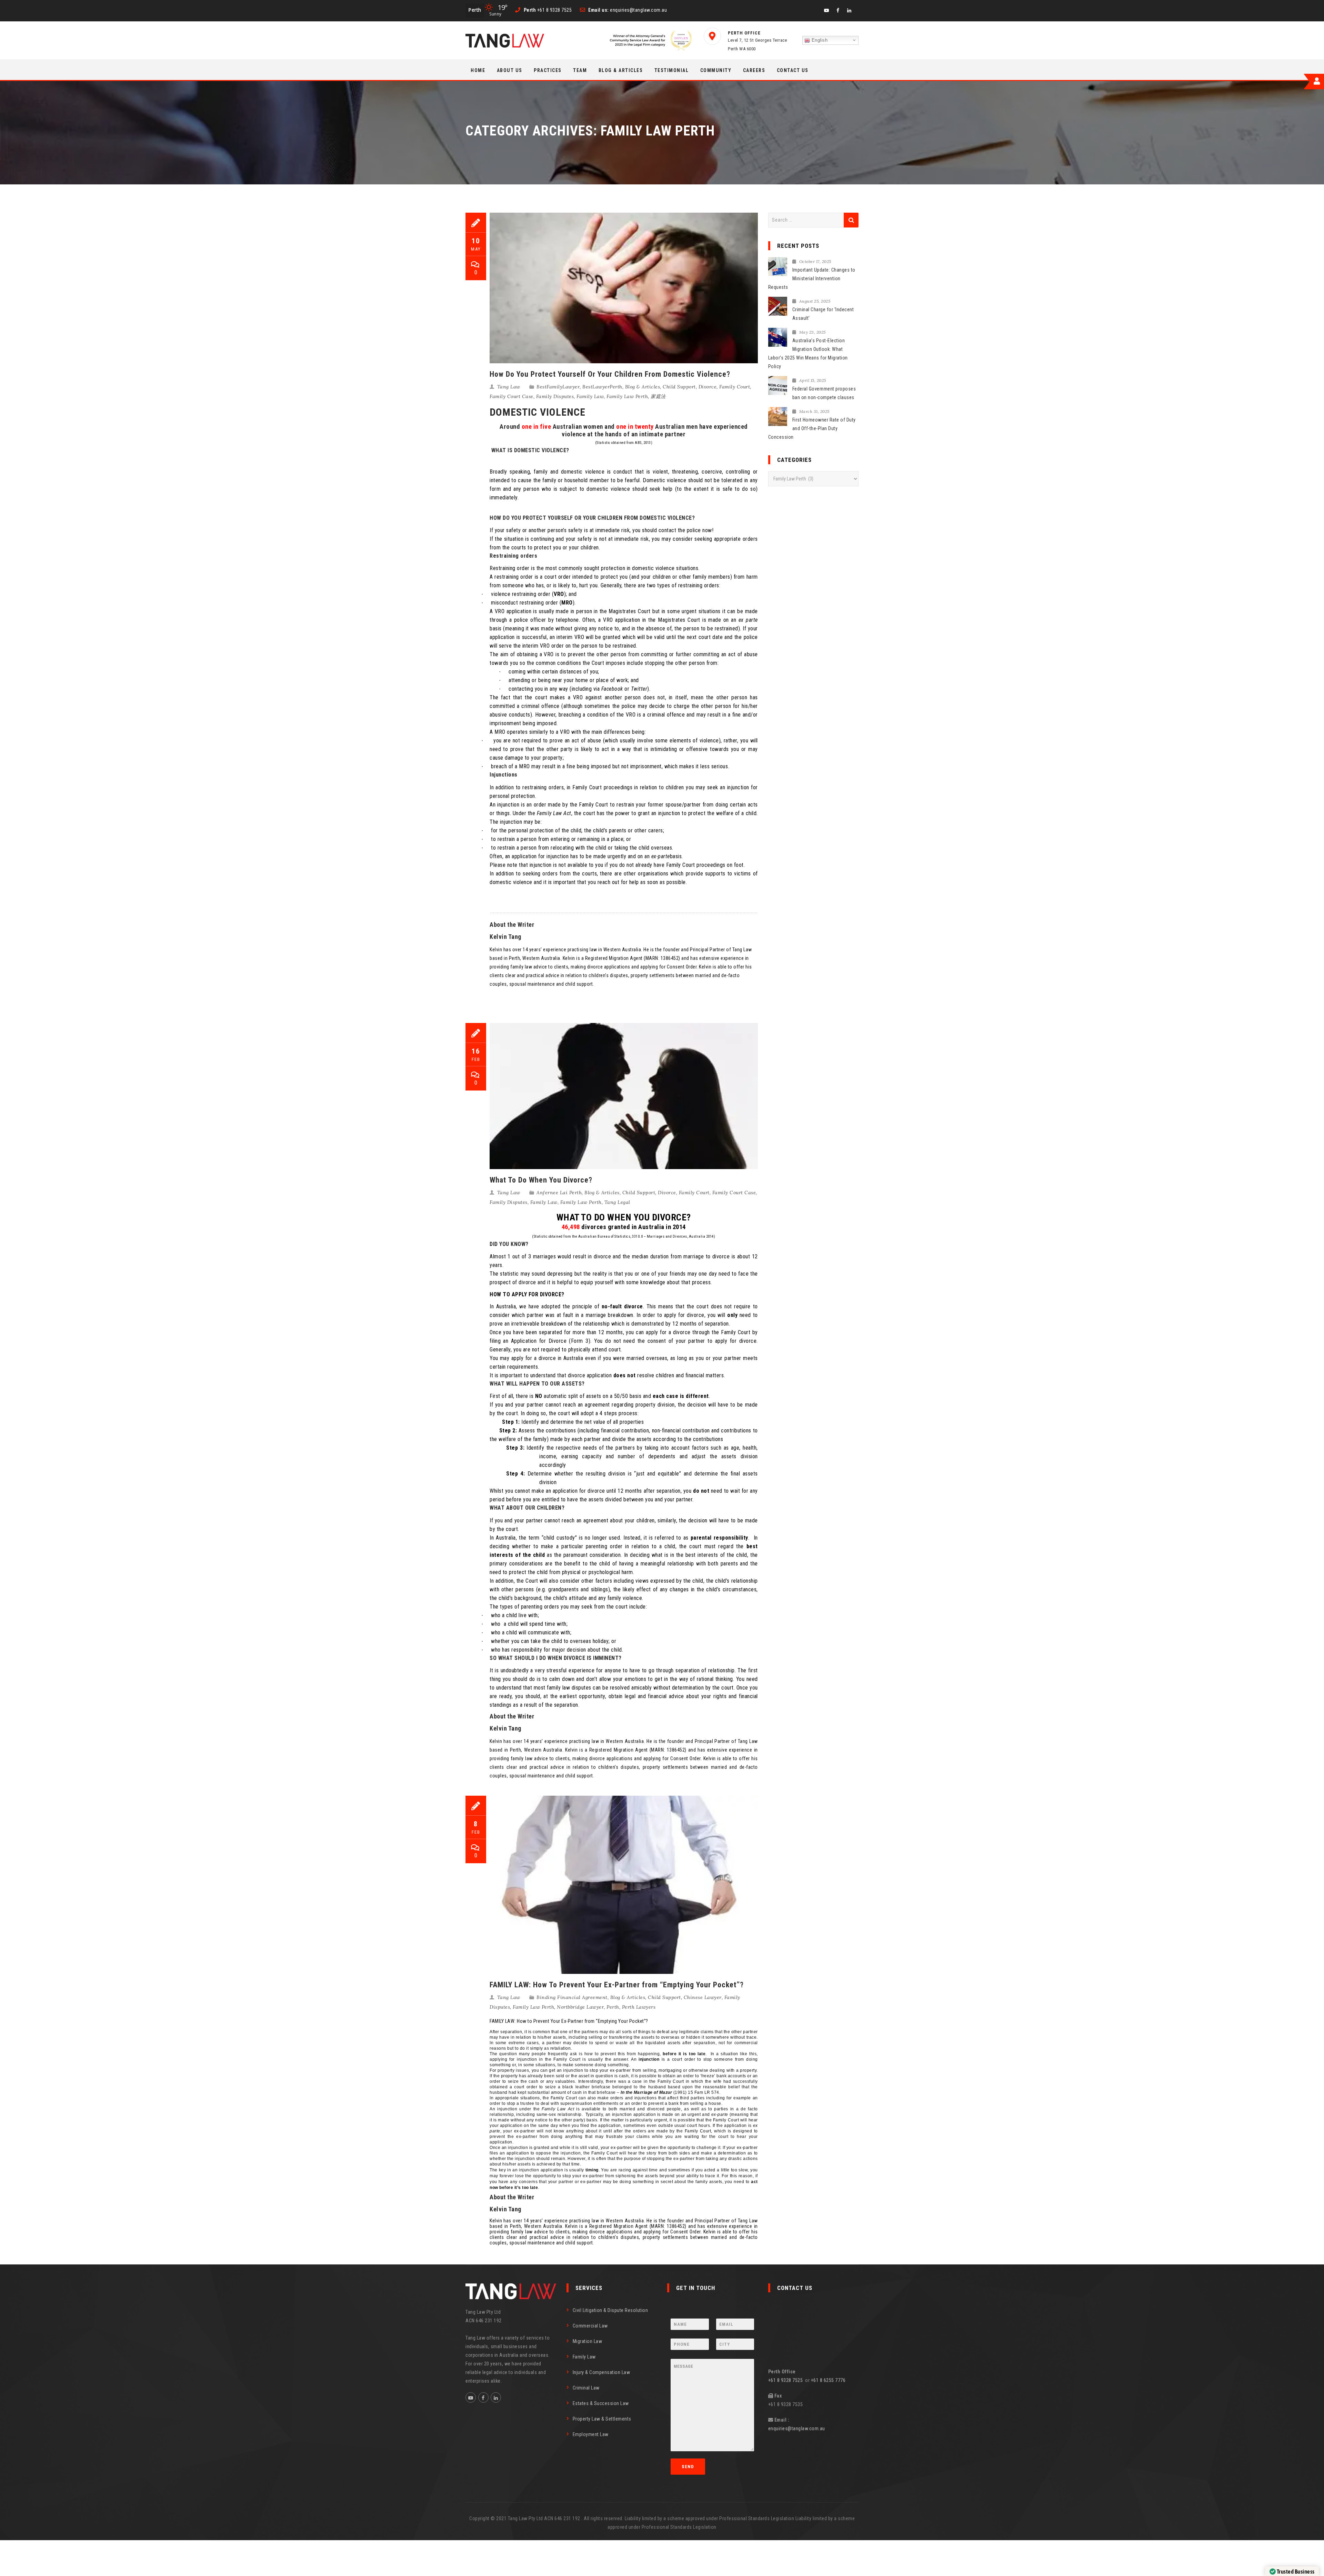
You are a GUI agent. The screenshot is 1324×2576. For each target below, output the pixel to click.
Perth (613, 2007)
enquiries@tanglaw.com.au (797, 2428)
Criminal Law (586, 2388)
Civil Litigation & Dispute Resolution (610, 2310)
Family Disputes (555, 396)
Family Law (590, 396)
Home (478, 70)
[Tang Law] (505, 41)
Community (716, 70)
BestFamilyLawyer (558, 387)
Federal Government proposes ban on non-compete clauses (824, 393)
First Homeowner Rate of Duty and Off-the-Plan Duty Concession (812, 428)
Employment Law (591, 2434)
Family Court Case (511, 396)
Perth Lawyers (639, 2007)
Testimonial (672, 70)
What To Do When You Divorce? (541, 1180)
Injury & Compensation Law (601, 2372)
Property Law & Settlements (602, 2419)
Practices (548, 70)
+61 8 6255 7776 (828, 2380)
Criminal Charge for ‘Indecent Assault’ (823, 314)
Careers (754, 70)
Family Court (735, 387)
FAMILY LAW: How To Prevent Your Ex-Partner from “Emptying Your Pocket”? (617, 1985)
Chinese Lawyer (703, 1997)
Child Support (679, 387)
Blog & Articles (621, 70)
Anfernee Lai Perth (559, 1193)
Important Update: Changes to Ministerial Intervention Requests (812, 278)
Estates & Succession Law (601, 2403)
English (819, 40)
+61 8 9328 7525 (787, 2380)
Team (580, 70)
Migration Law (588, 2341)
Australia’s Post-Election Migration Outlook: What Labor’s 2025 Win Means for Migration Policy (808, 353)
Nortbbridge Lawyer (580, 2007)
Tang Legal (617, 1202)
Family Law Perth (627, 396)
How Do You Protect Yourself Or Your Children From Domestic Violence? (610, 374)
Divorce (708, 387)
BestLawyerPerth (602, 387)
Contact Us (793, 70)
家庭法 (658, 396)
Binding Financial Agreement (572, 1997)
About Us (510, 70)
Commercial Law (590, 2326)
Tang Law (509, 387)
